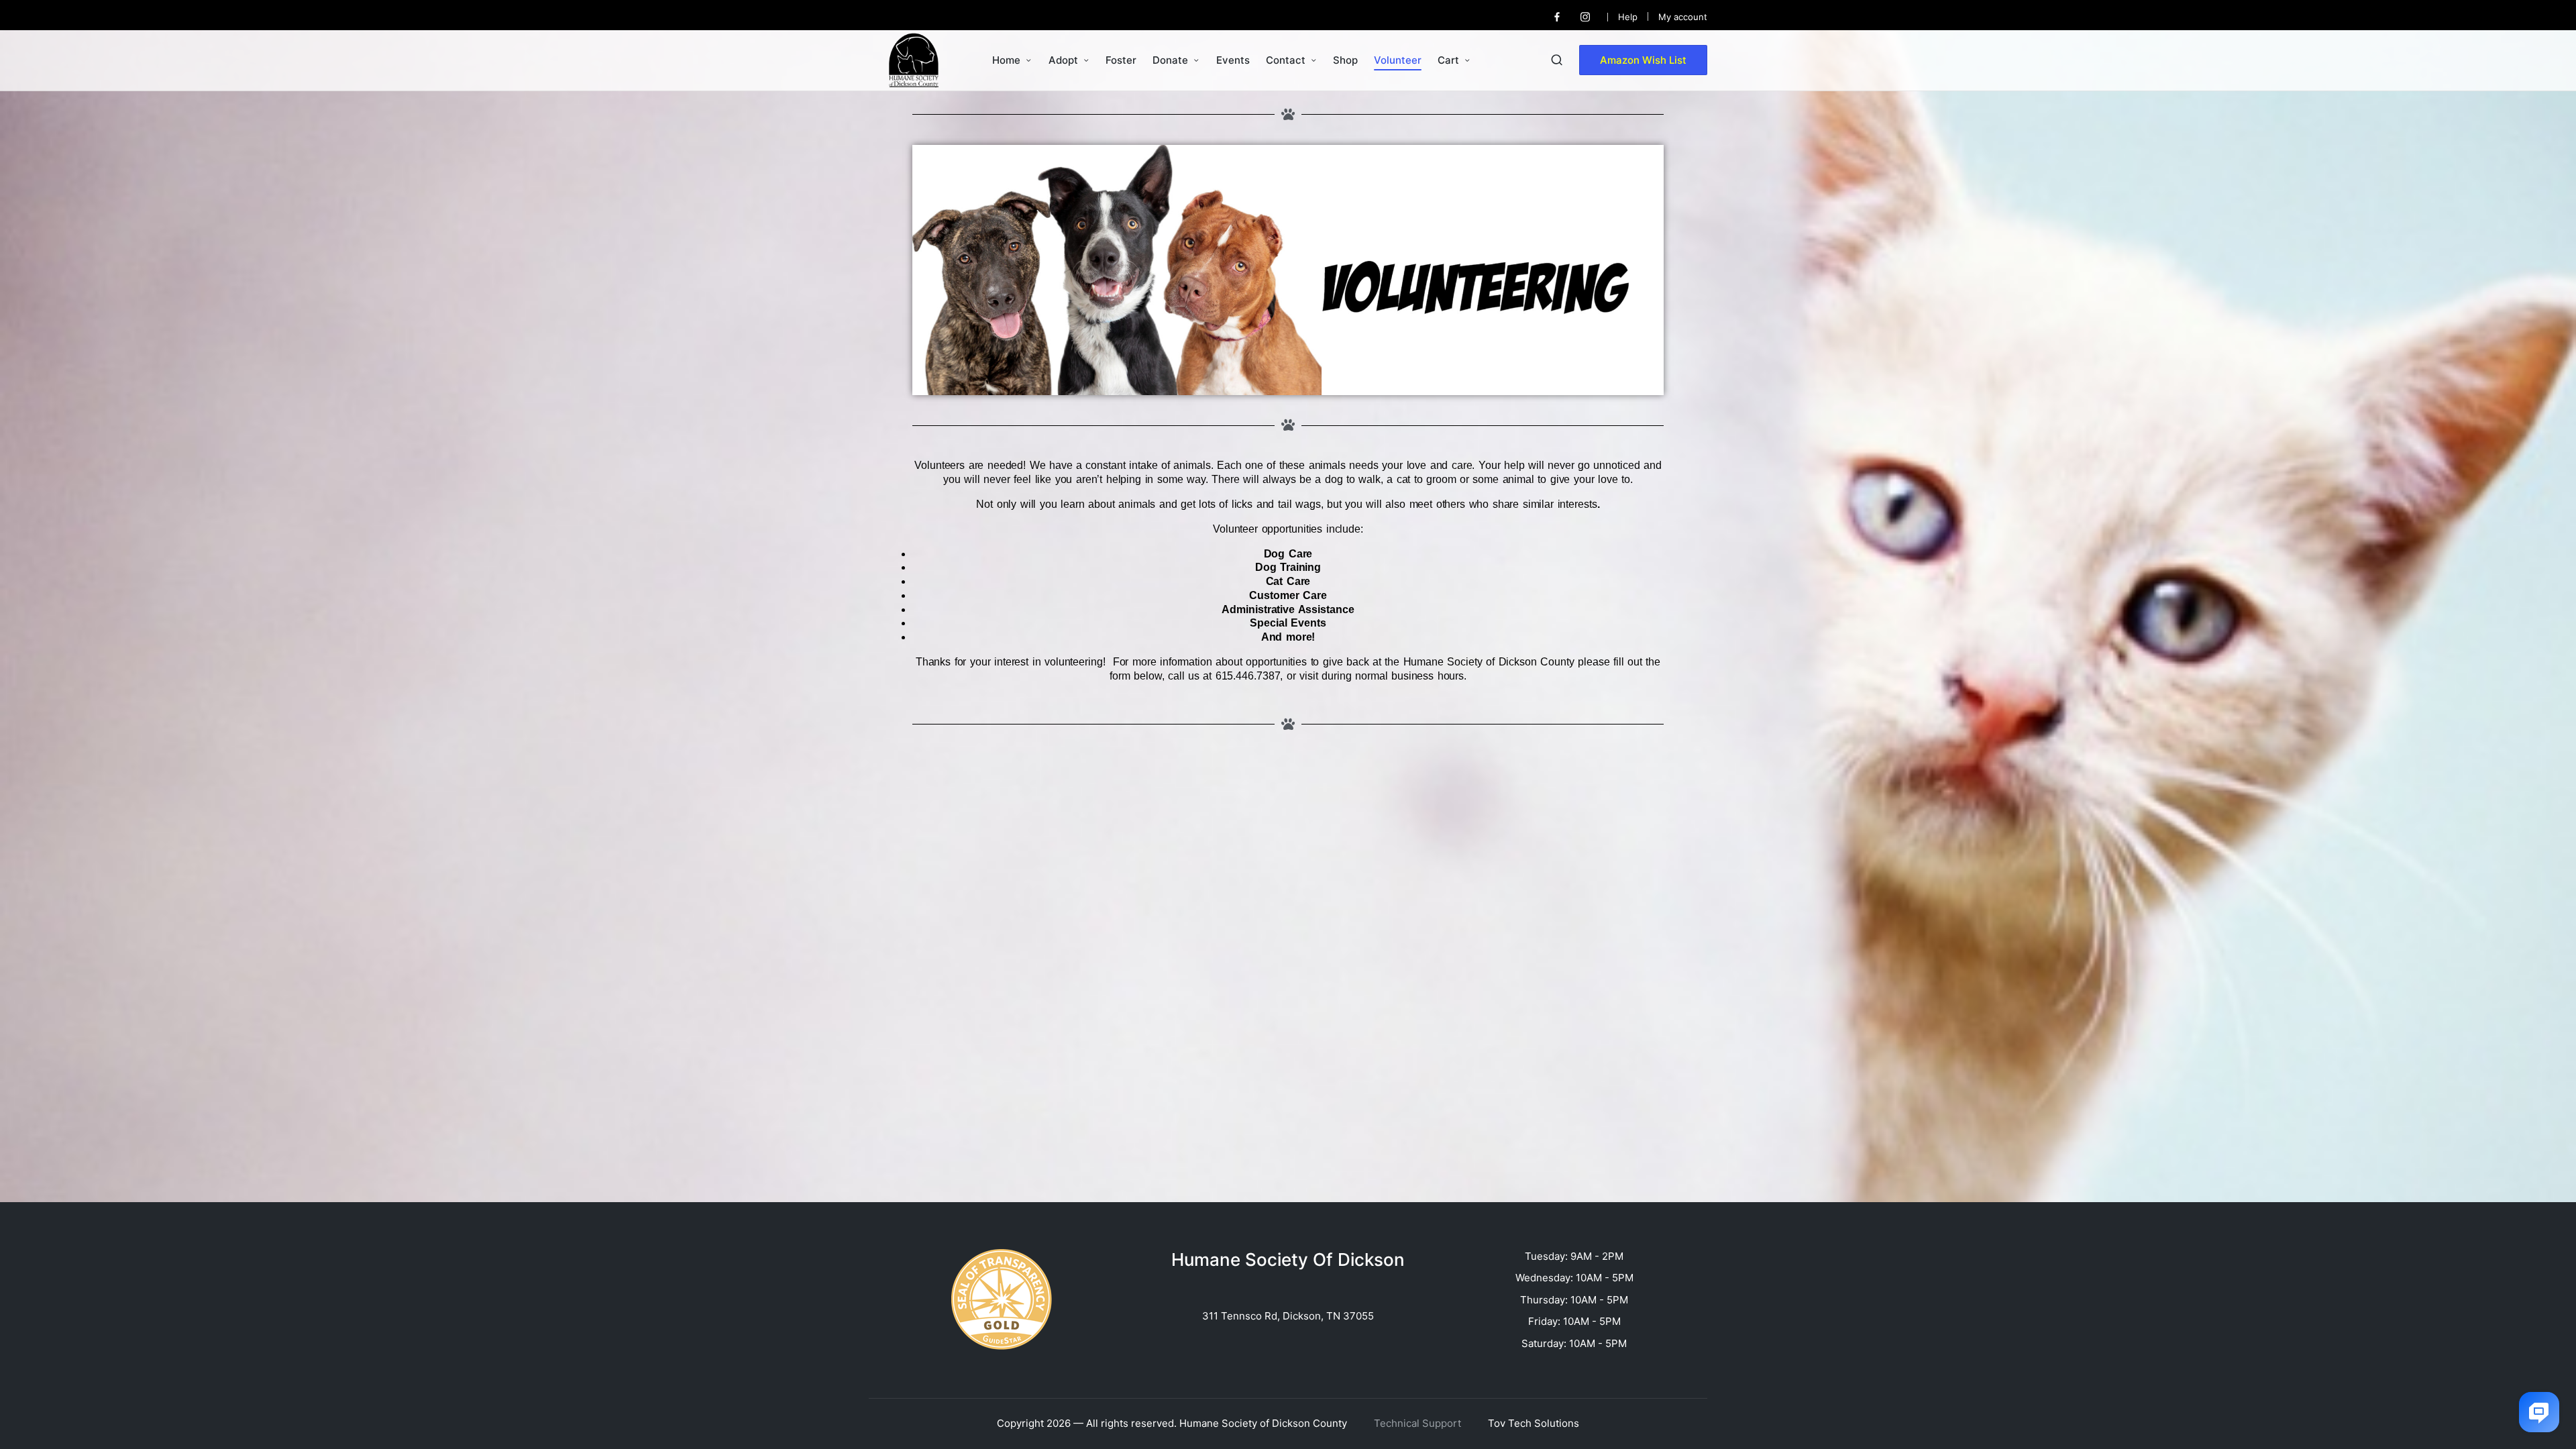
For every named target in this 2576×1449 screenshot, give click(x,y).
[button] (1643, 60)
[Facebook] (1557, 17)
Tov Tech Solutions (1534, 1423)
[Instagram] (1585, 17)
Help (1628, 17)
